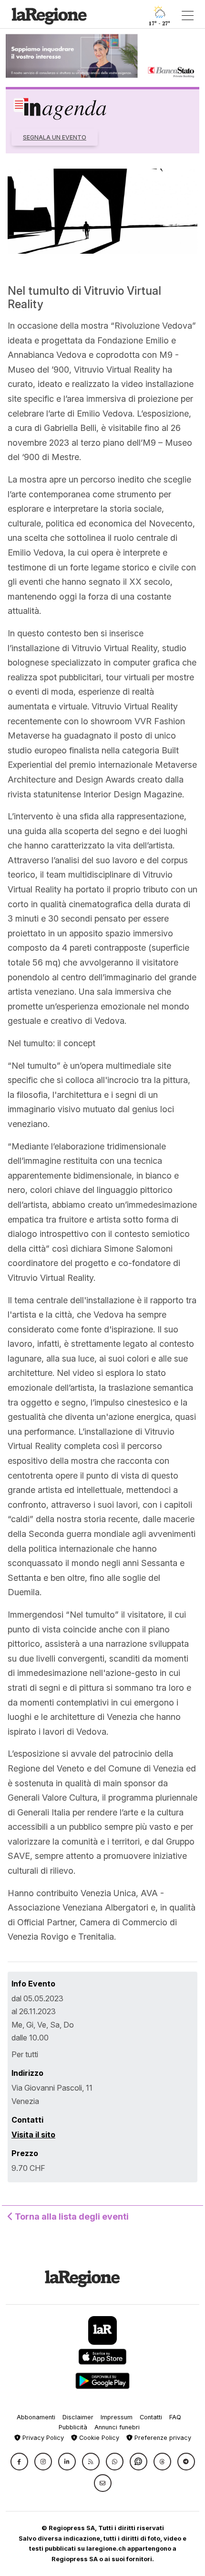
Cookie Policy (98, 2438)
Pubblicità (73, 2427)
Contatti (151, 2417)
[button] (19, 2462)
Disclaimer (78, 2417)
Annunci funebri (117, 2427)
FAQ (175, 2417)
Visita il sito (33, 2135)
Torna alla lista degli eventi (71, 2216)
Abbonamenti (36, 2417)
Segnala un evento (55, 137)
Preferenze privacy (162, 2438)
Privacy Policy (42, 2438)
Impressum (117, 2417)
